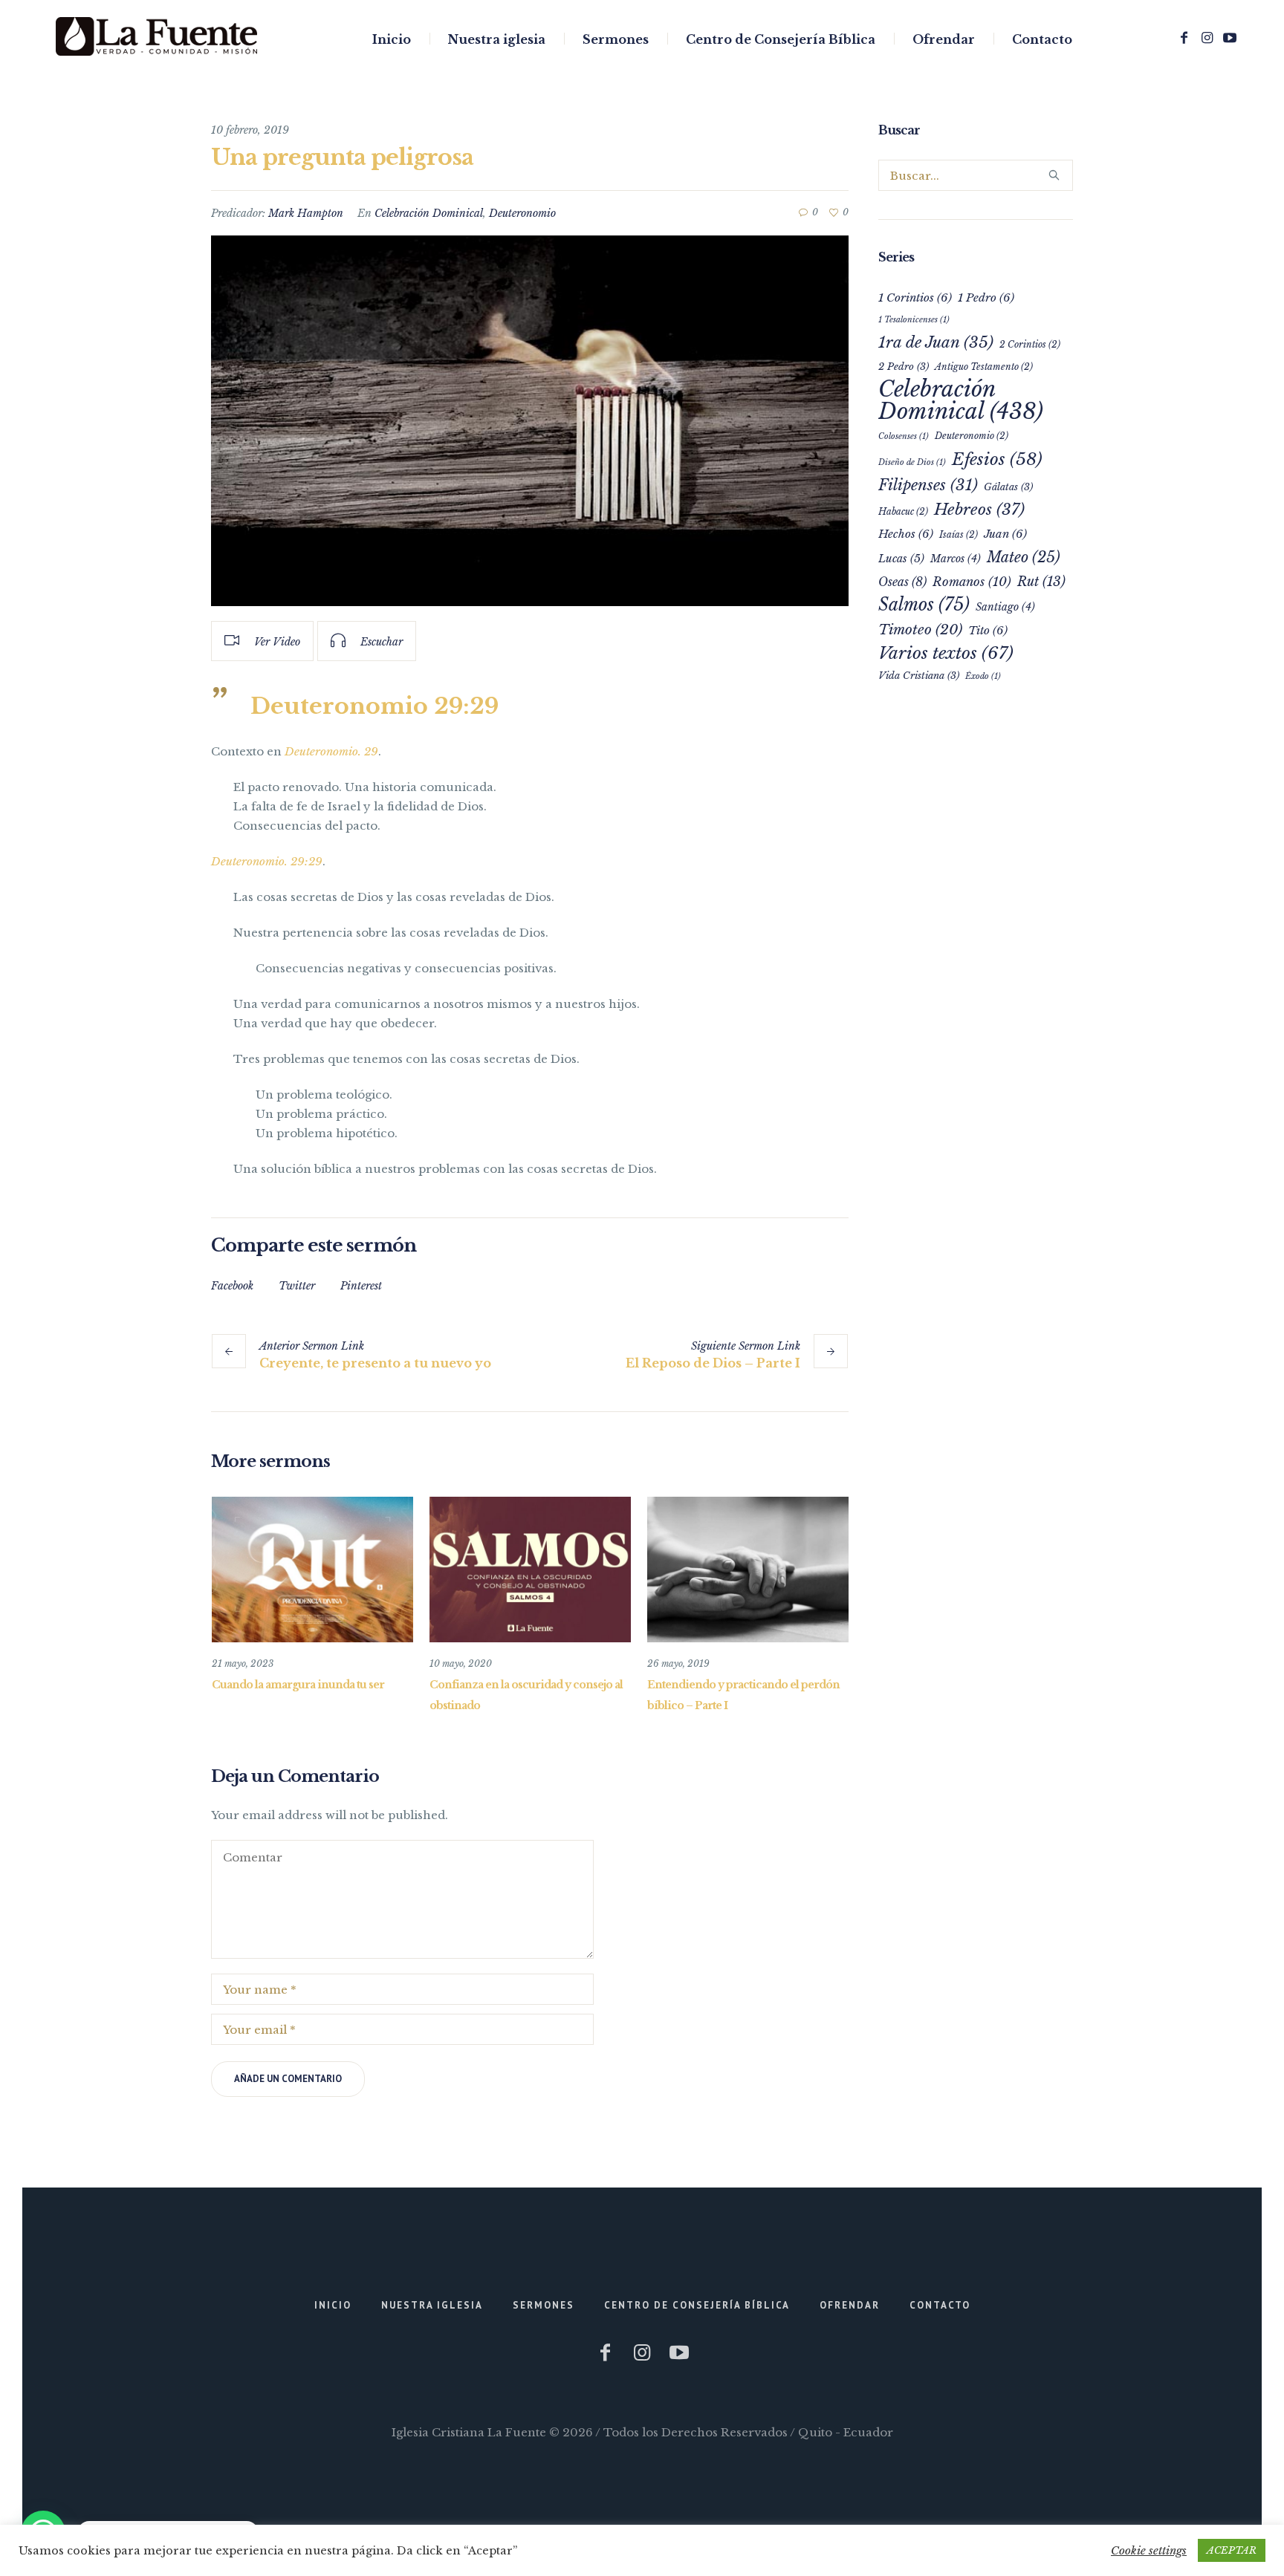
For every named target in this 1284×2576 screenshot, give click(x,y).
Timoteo (920, 630)
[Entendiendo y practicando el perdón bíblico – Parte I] (748, 1570)
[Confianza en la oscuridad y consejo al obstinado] (530, 1570)
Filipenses (928, 485)
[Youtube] (1230, 38)
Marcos (956, 559)
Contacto (940, 2305)
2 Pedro (904, 367)
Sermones (544, 2305)
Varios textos (946, 653)
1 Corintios (915, 297)
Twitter (297, 1286)
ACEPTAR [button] (1232, 2550)
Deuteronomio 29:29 (374, 706)
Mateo (1024, 557)
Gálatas (1008, 487)
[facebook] (1184, 38)
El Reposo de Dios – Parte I (713, 1363)
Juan (1005, 534)
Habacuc (903, 511)
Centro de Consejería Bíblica (697, 2305)
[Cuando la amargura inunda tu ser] (312, 1570)
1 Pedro (986, 297)
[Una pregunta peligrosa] (530, 421)
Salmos (924, 604)
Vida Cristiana (919, 676)
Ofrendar (850, 2305)
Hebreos (979, 510)
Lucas (901, 559)
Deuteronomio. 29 (331, 751)
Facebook (232, 1286)
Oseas (902, 582)
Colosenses (904, 436)
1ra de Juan (936, 342)
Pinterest (361, 1286)
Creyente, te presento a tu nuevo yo (375, 1363)
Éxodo (983, 676)
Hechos (906, 534)
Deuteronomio (522, 213)
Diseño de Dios (912, 462)
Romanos (972, 582)
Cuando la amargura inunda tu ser (298, 1685)
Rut (1041, 582)
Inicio (333, 2305)
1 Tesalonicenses (914, 320)
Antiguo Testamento (984, 367)
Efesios (997, 459)
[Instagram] (1207, 38)
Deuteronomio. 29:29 (267, 861)
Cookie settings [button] (1149, 2550)
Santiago (1005, 607)
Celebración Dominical (429, 213)
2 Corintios (1030, 344)
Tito (988, 630)
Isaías (959, 534)
